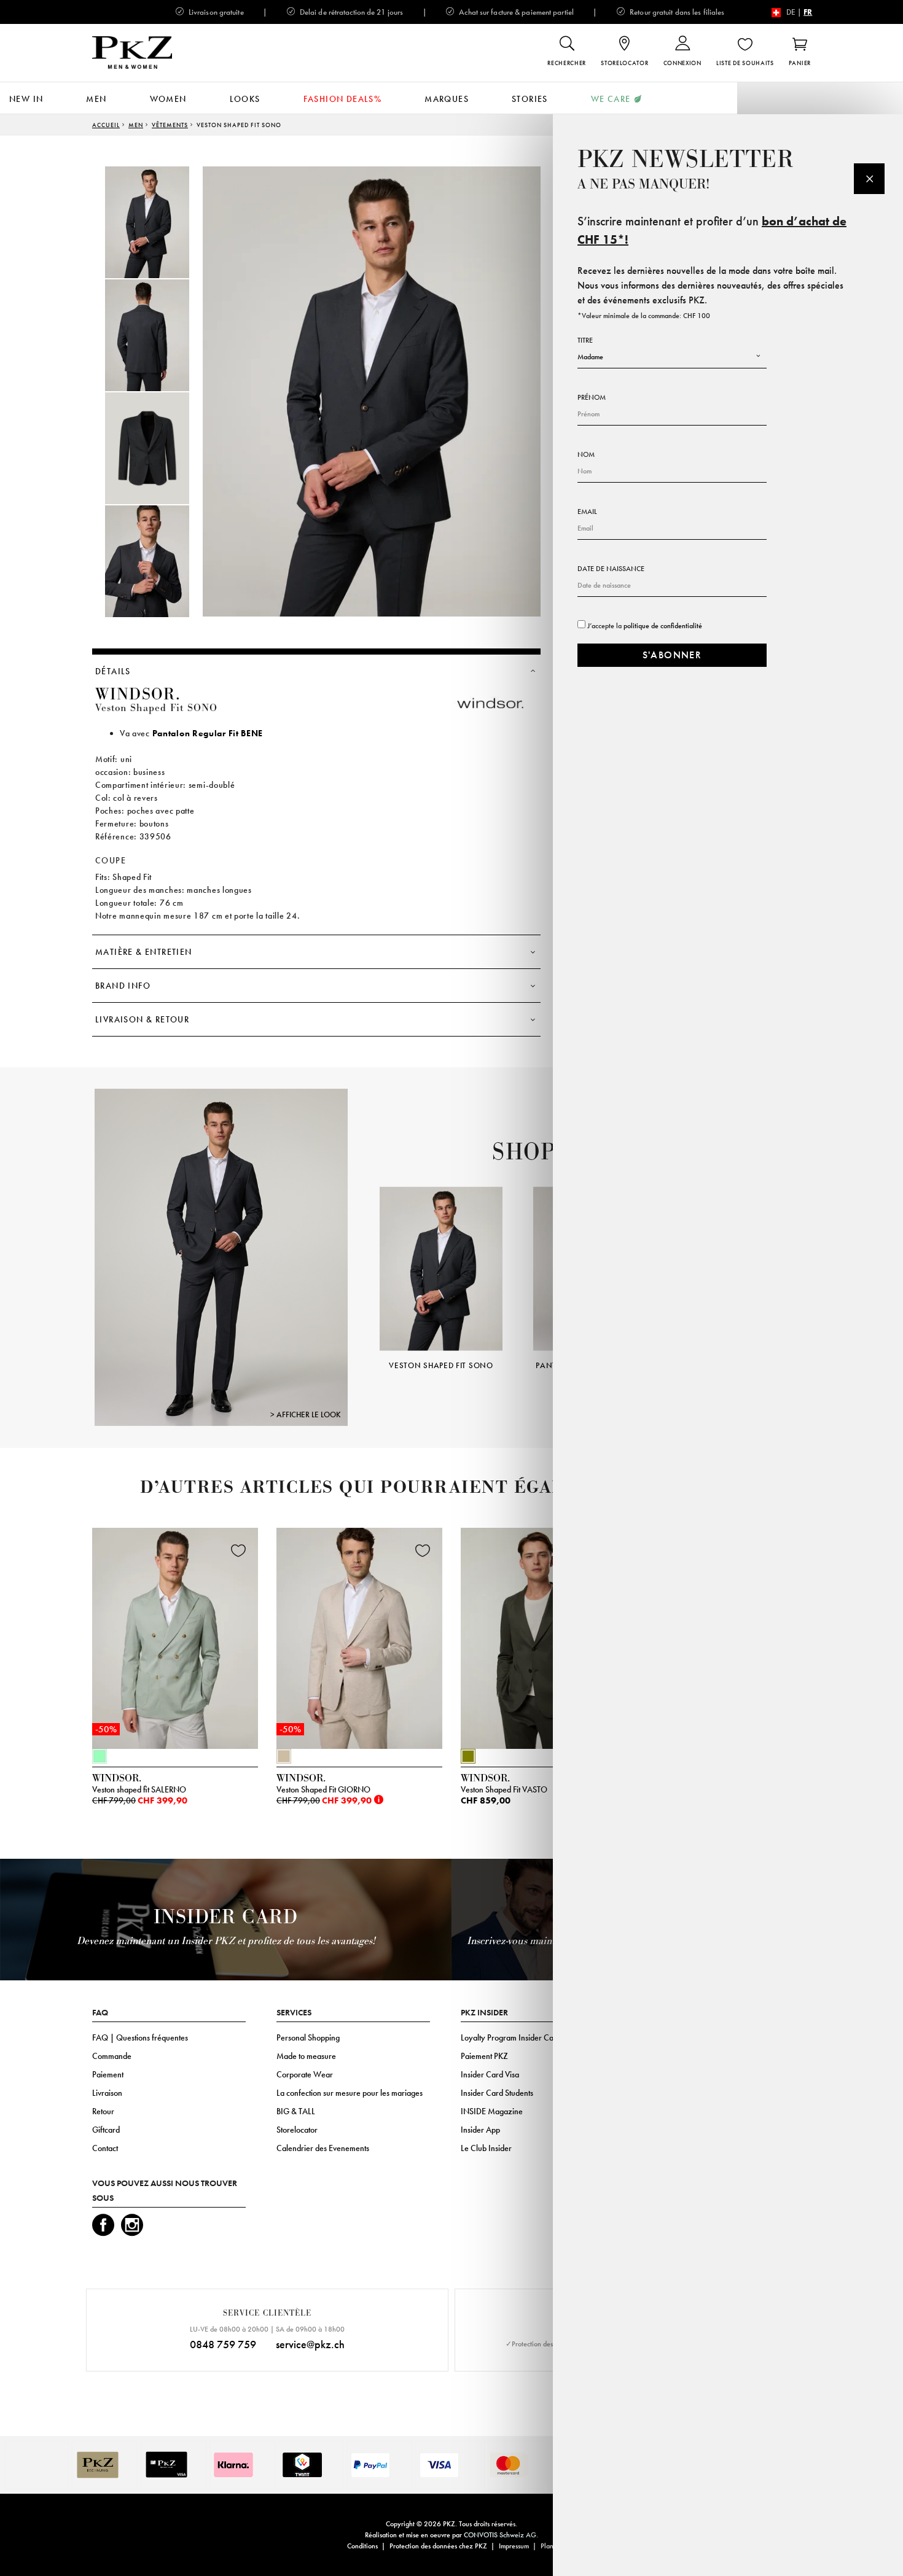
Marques (447, 99)
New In (26, 99)
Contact (105, 2148)
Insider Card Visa (490, 2074)
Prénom (592, 397)
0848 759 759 (223, 2344)
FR (808, 12)
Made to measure (306, 2056)
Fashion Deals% (343, 99)
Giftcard (106, 2130)
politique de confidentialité (663, 626)
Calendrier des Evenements (323, 2148)
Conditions (362, 2546)
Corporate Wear (305, 2074)
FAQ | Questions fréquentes (140, 2037)
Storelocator (297, 2130)
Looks (245, 99)
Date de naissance (611, 569)
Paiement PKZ (484, 2056)
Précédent (364, 1261)
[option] (160, 222)
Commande (112, 2056)
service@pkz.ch (310, 2344)
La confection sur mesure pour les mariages (350, 2093)
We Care (611, 99)
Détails (113, 671)
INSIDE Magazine (492, 2111)
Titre (585, 340)
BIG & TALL (296, 2111)
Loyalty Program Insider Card (511, 2037)
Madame (590, 357)
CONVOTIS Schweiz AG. (501, 2535)
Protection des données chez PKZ (438, 2546)
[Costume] (221, 1257)
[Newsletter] (869, 179)
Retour (103, 2111)
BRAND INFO (123, 986)
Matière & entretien (144, 952)
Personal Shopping (308, 2037)
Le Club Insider (486, 2148)
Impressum (514, 2546)
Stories (530, 99)
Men (96, 99)
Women (168, 99)
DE (791, 12)
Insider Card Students (497, 2093)
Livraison (107, 2093)
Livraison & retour (142, 1019)
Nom (586, 454)
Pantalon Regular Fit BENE (208, 733)
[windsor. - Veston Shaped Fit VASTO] (544, 1635)
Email (587, 512)
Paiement (108, 2074)
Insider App (480, 2130)
